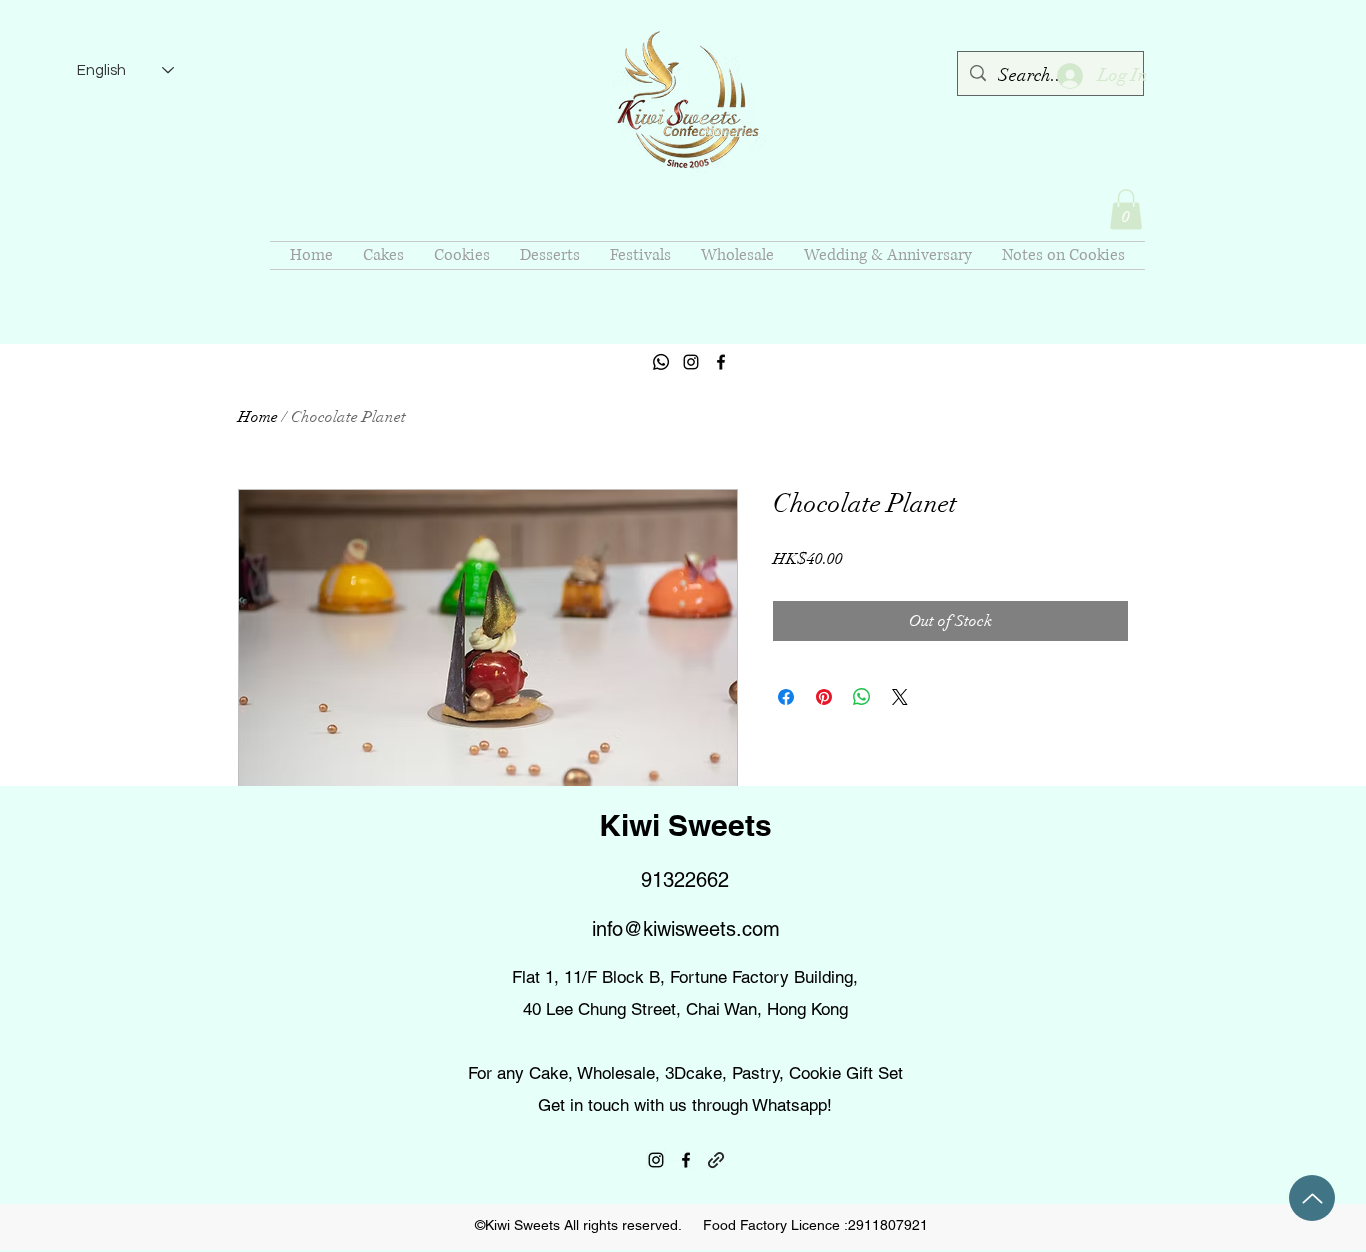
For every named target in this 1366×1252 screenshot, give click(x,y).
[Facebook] (721, 362)
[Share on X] (900, 697)
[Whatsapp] (661, 362)
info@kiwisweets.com (686, 929)
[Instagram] (691, 362)
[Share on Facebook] (786, 697)
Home (258, 417)
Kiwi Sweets (685, 825)
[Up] (1312, 1198)
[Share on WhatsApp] (862, 697)
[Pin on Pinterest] (824, 697)
